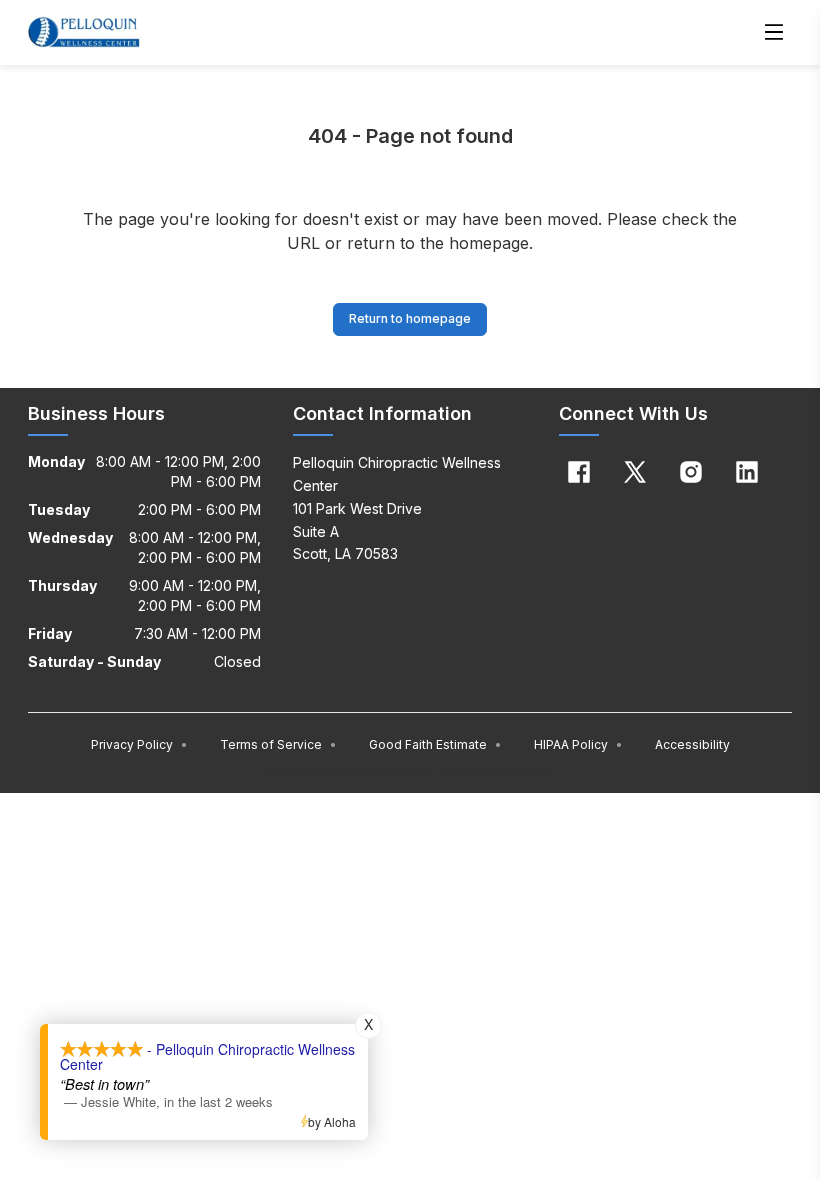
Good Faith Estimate (435, 744)
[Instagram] (691, 472)
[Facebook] (579, 472)
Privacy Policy (139, 744)
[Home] (84, 32)
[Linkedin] (747, 472)
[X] (635, 472)
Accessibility (692, 744)
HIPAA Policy (578, 744)
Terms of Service (278, 744)
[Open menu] (774, 32)
